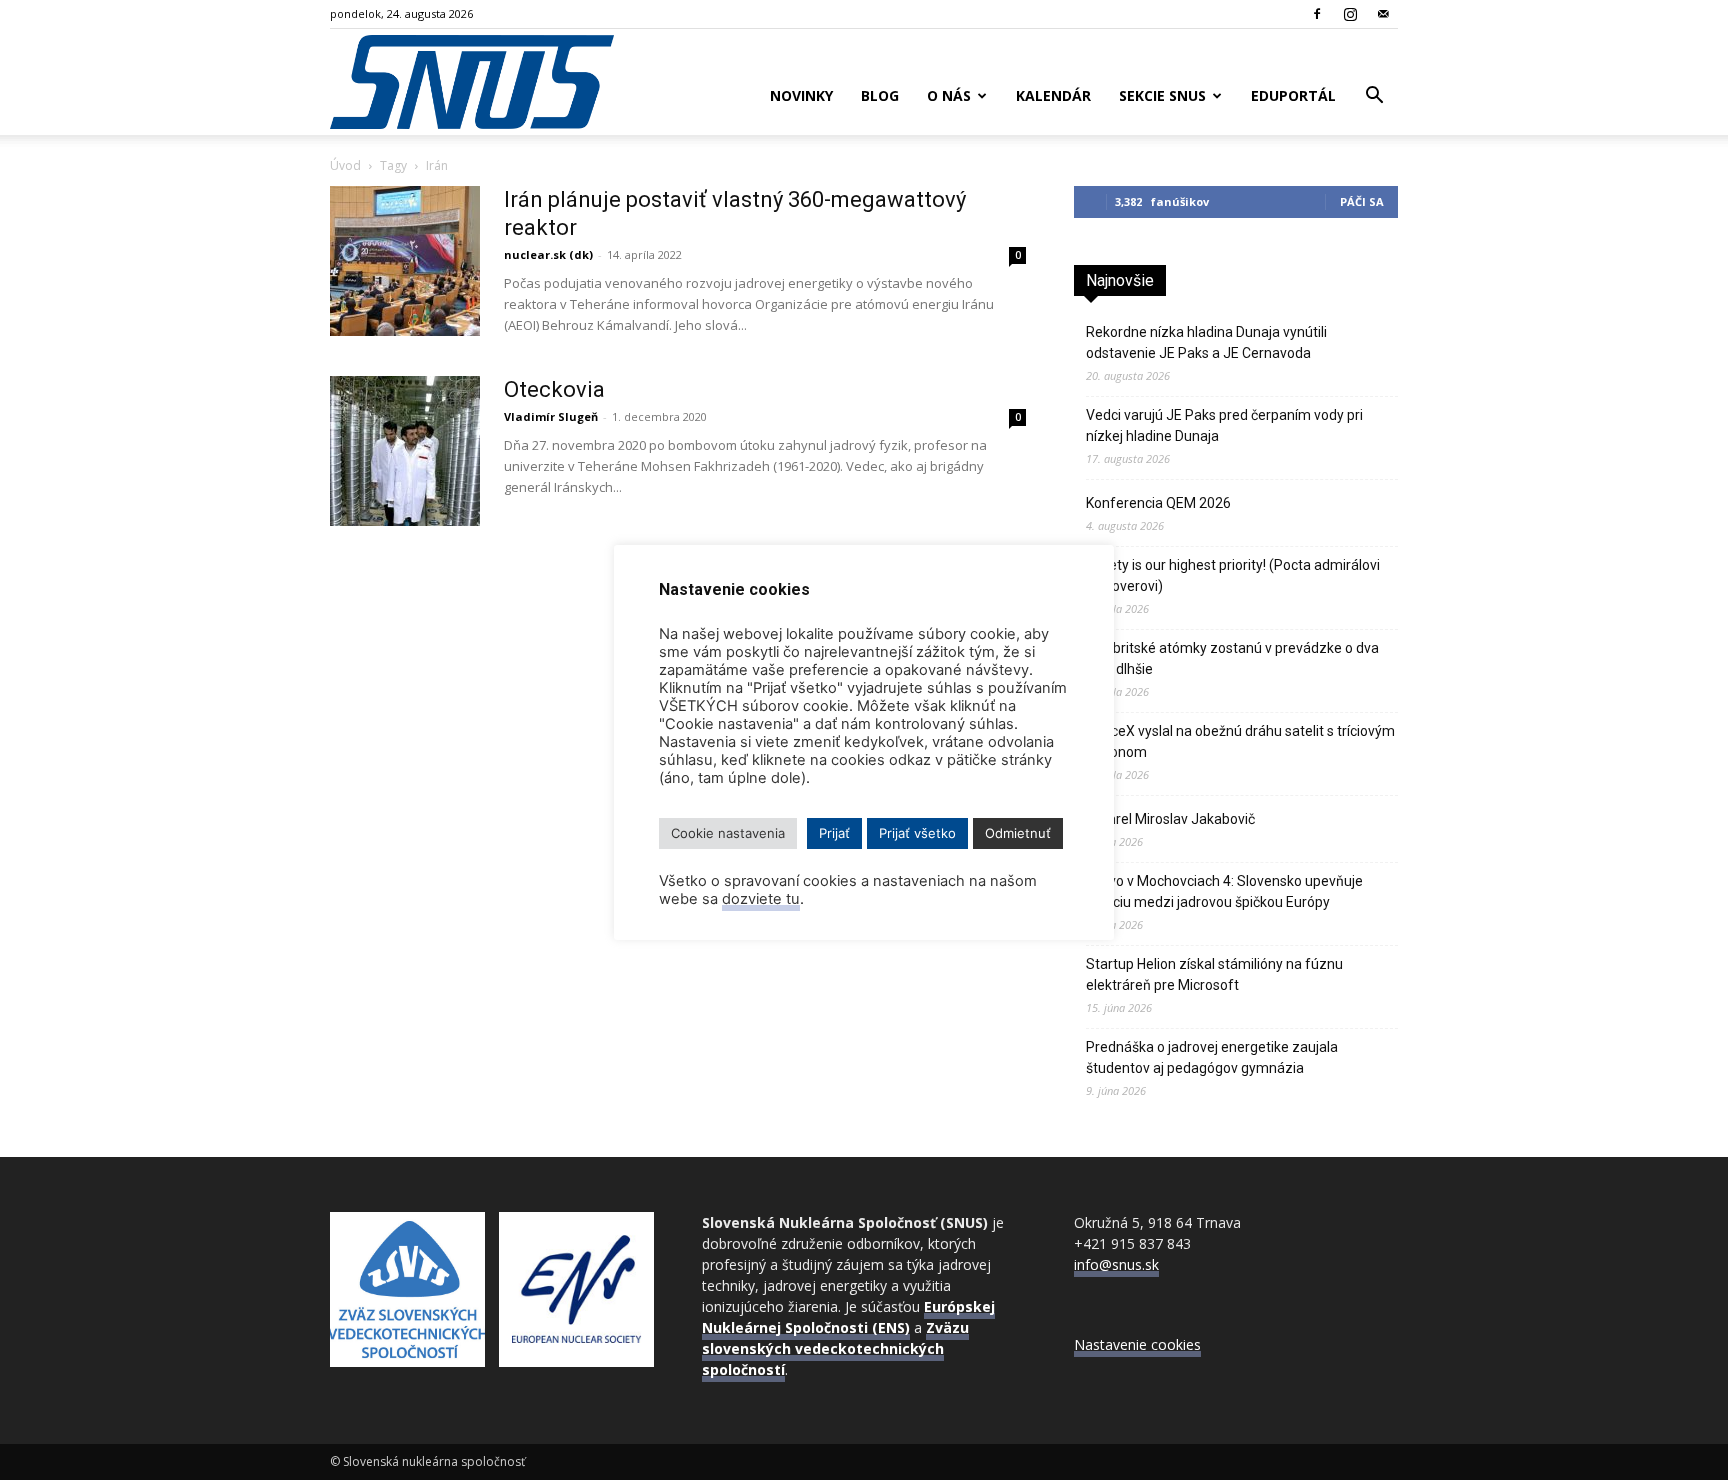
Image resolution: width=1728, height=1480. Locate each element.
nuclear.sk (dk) (548, 254)
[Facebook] (1317, 14)
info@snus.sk (1116, 1264)
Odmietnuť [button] (1018, 833)
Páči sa (1362, 201)
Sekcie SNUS (1162, 95)
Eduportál (1293, 95)
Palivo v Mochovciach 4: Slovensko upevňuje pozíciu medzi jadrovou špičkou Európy (1224, 891)
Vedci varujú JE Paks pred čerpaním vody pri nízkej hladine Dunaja (1224, 425)
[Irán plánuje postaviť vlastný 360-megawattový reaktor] (405, 261)
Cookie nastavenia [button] (728, 833)
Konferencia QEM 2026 (1158, 503)
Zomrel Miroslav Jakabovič (1170, 819)
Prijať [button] (834, 833)
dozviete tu (761, 899)
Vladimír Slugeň (551, 416)
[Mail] (1383, 14)
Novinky (801, 95)
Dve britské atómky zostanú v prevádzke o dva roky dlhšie (1232, 658)
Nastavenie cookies (1137, 1344)
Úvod (345, 165)
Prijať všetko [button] (917, 833)
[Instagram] (1350, 14)
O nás (949, 95)
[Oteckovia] (405, 451)
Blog (880, 95)
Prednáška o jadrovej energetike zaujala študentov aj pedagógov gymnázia (1212, 1057)
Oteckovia (554, 389)
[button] (1374, 97)
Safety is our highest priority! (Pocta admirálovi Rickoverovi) (1233, 575)
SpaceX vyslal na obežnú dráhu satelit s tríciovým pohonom (1240, 741)
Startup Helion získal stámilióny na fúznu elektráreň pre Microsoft (1214, 974)
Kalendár (1053, 95)
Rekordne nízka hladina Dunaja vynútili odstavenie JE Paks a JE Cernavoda (1206, 342)
